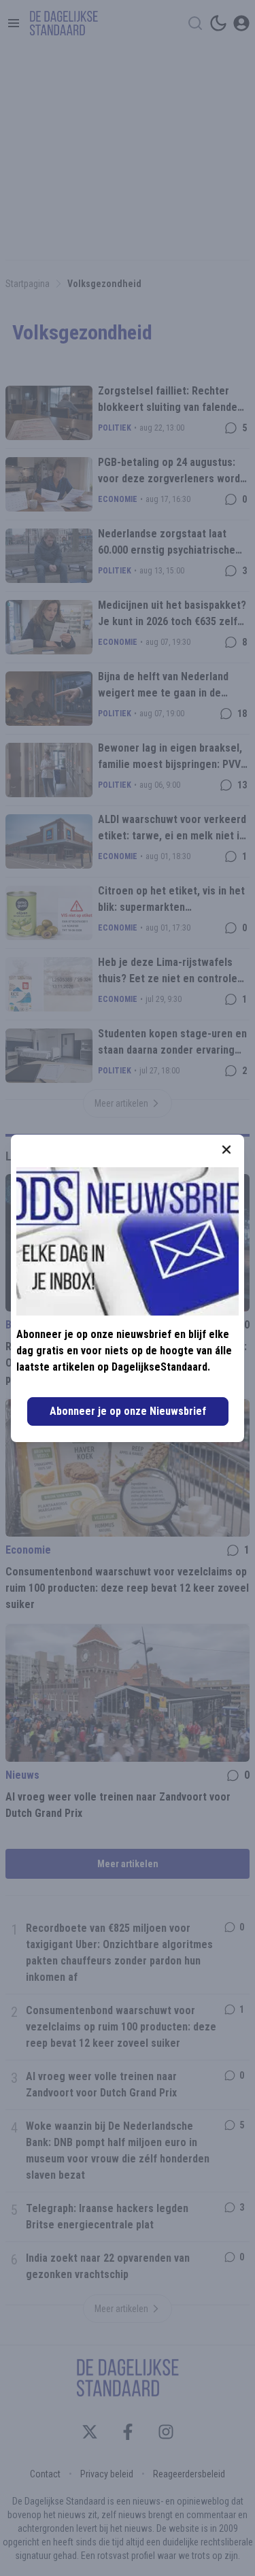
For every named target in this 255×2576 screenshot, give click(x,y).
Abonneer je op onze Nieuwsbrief (128, 1411)
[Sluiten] (226, 1150)
